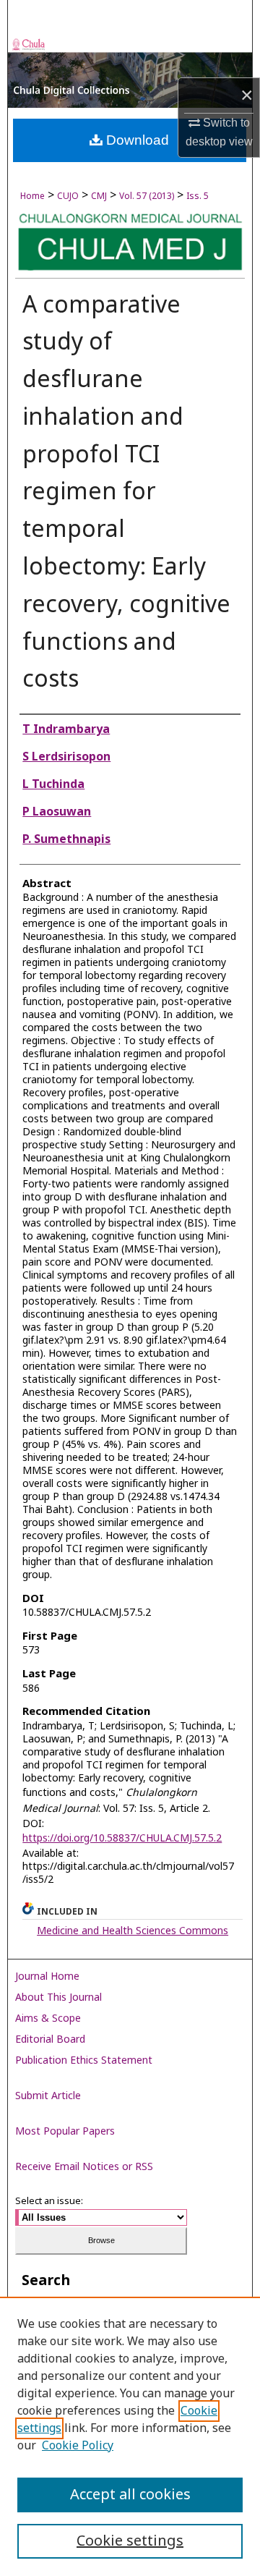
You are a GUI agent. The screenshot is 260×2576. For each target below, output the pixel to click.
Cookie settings (130, 2541)
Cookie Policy (78, 2446)
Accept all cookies (130, 2495)
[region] (130, 2436)
